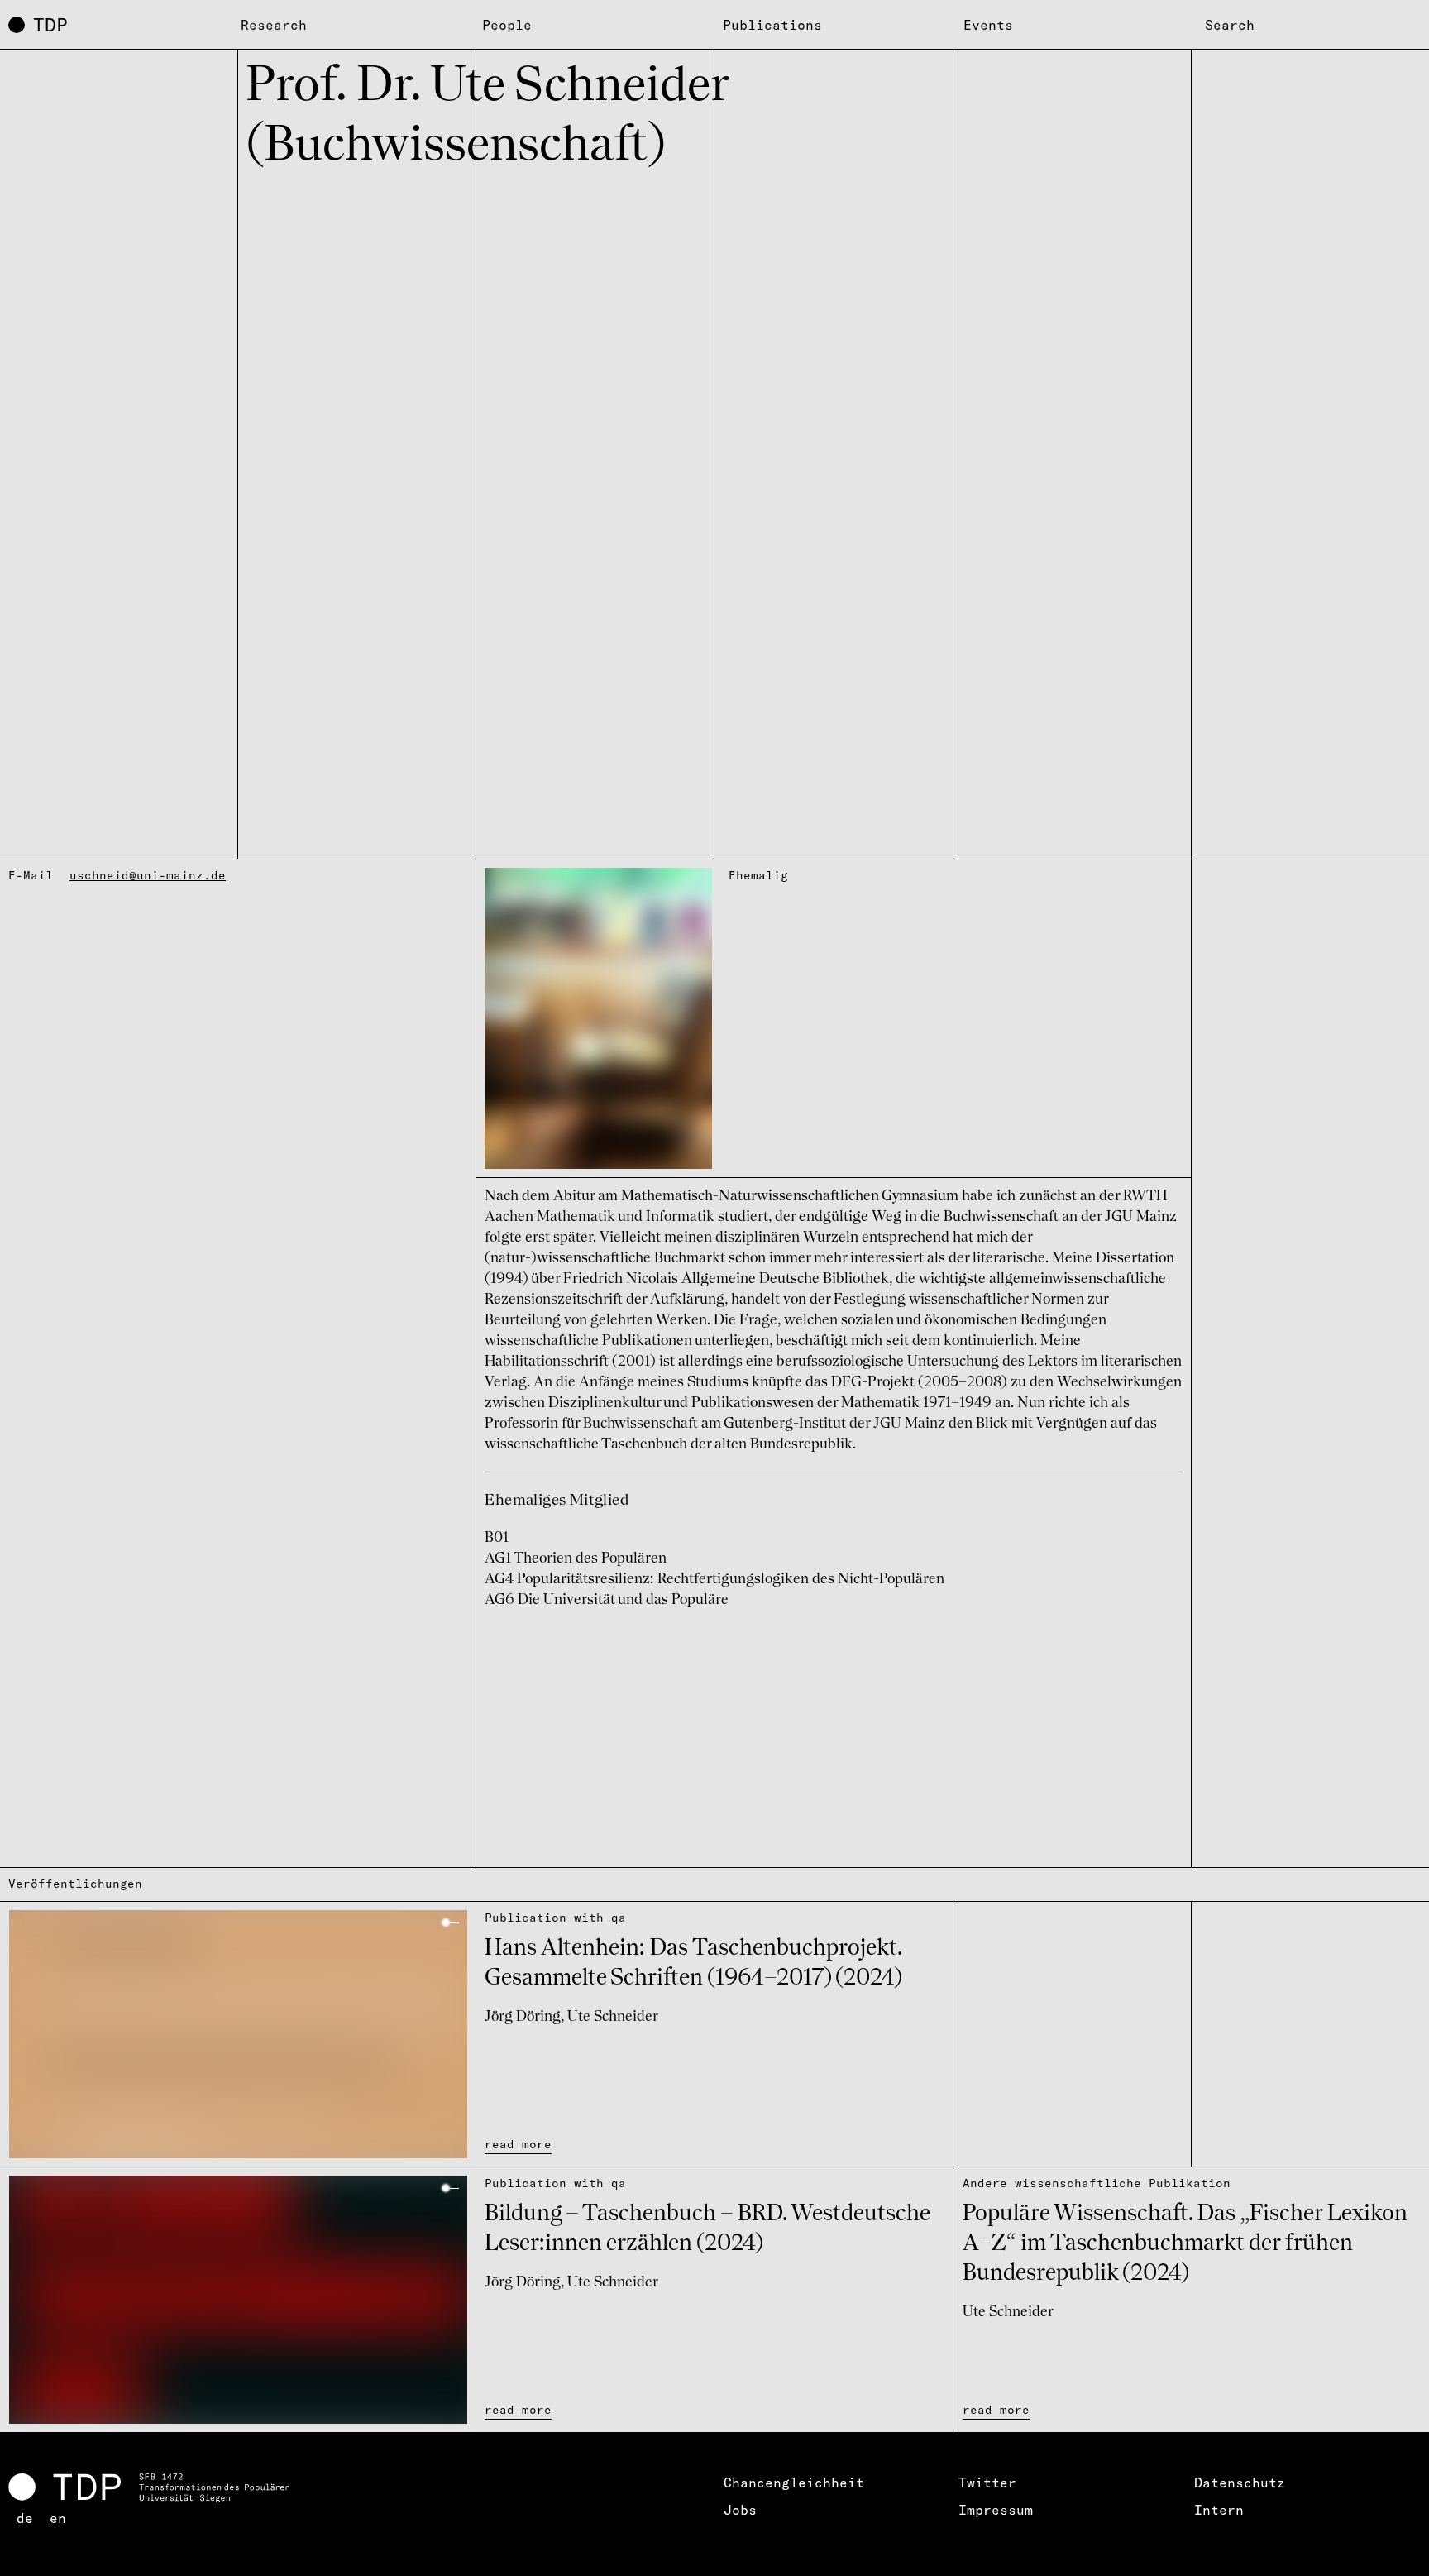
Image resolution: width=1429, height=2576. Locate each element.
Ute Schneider (613, 2017)
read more (518, 2144)
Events (988, 25)
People (507, 25)
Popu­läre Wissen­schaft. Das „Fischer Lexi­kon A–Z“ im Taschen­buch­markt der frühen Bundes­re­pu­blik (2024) (1185, 2244)
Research (274, 25)
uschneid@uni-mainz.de (148, 875)
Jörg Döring (523, 2017)
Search (1230, 25)
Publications (772, 25)
